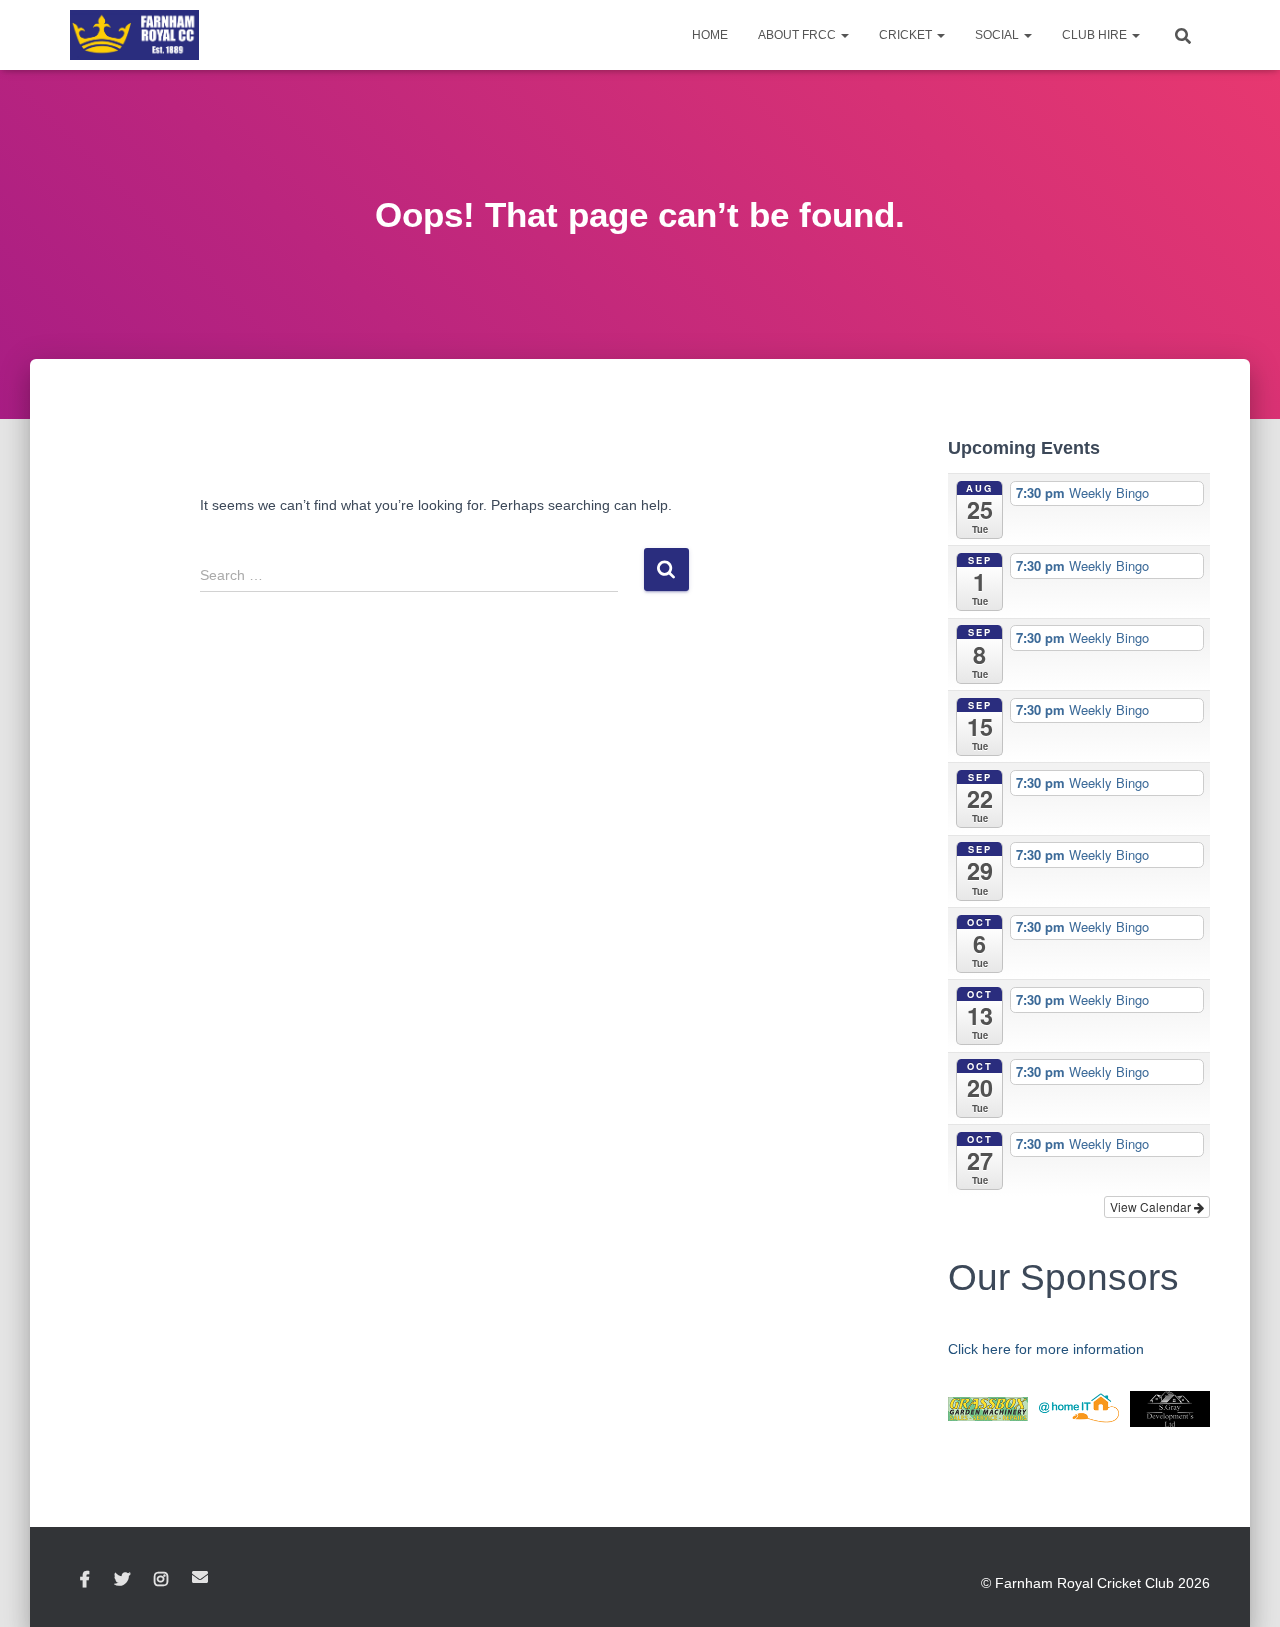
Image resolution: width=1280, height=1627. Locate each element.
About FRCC (798, 35)
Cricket (907, 35)
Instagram (161, 1580)
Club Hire (1096, 35)
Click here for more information (1046, 1349)
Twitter (122, 1580)
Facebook (85, 1580)
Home (710, 35)
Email (200, 1577)
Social (998, 35)
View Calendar (1152, 1206)
